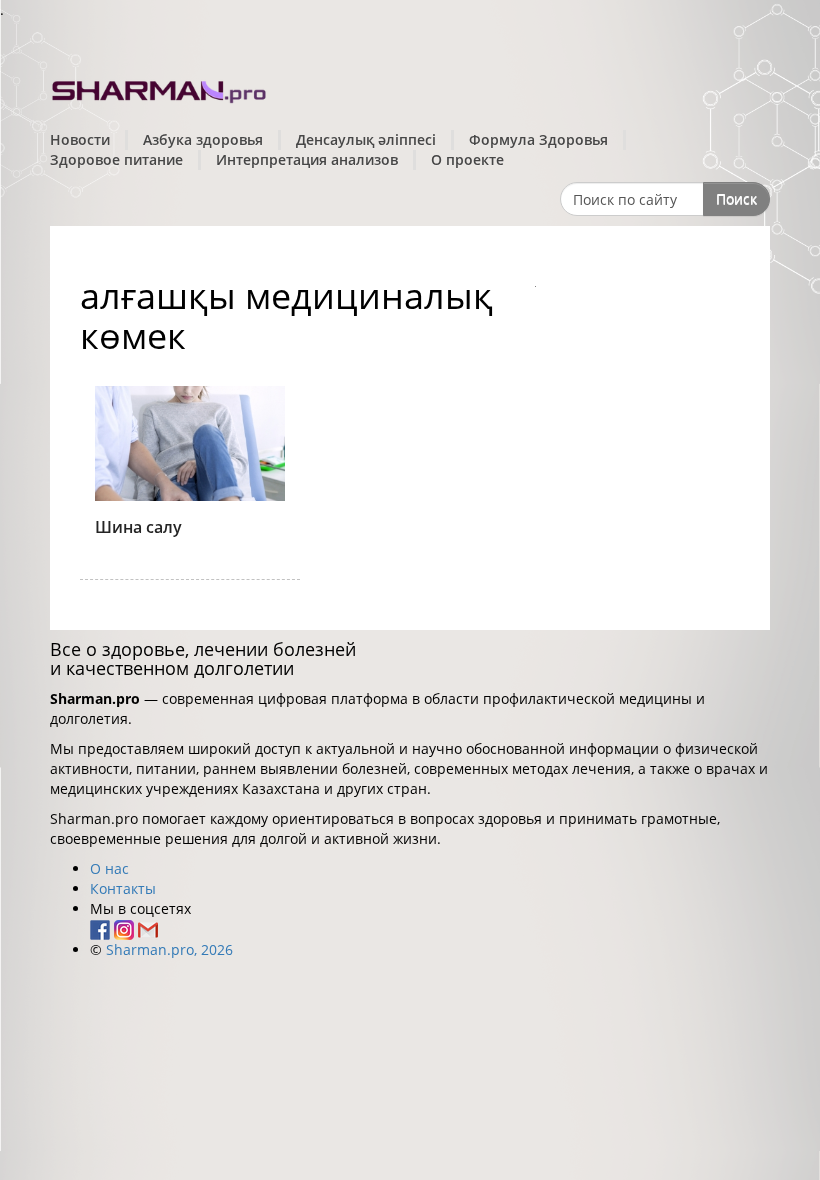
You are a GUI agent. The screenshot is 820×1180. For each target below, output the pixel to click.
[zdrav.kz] (160, 88)
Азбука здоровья (203, 139)
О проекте (467, 159)
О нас (109, 868)
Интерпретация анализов (307, 159)
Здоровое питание (116, 159)
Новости (80, 139)
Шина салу (138, 527)
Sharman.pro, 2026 (169, 949)
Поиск (736, 198)
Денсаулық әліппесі (366, 139)
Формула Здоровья (538, 139)
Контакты (123, 888)
